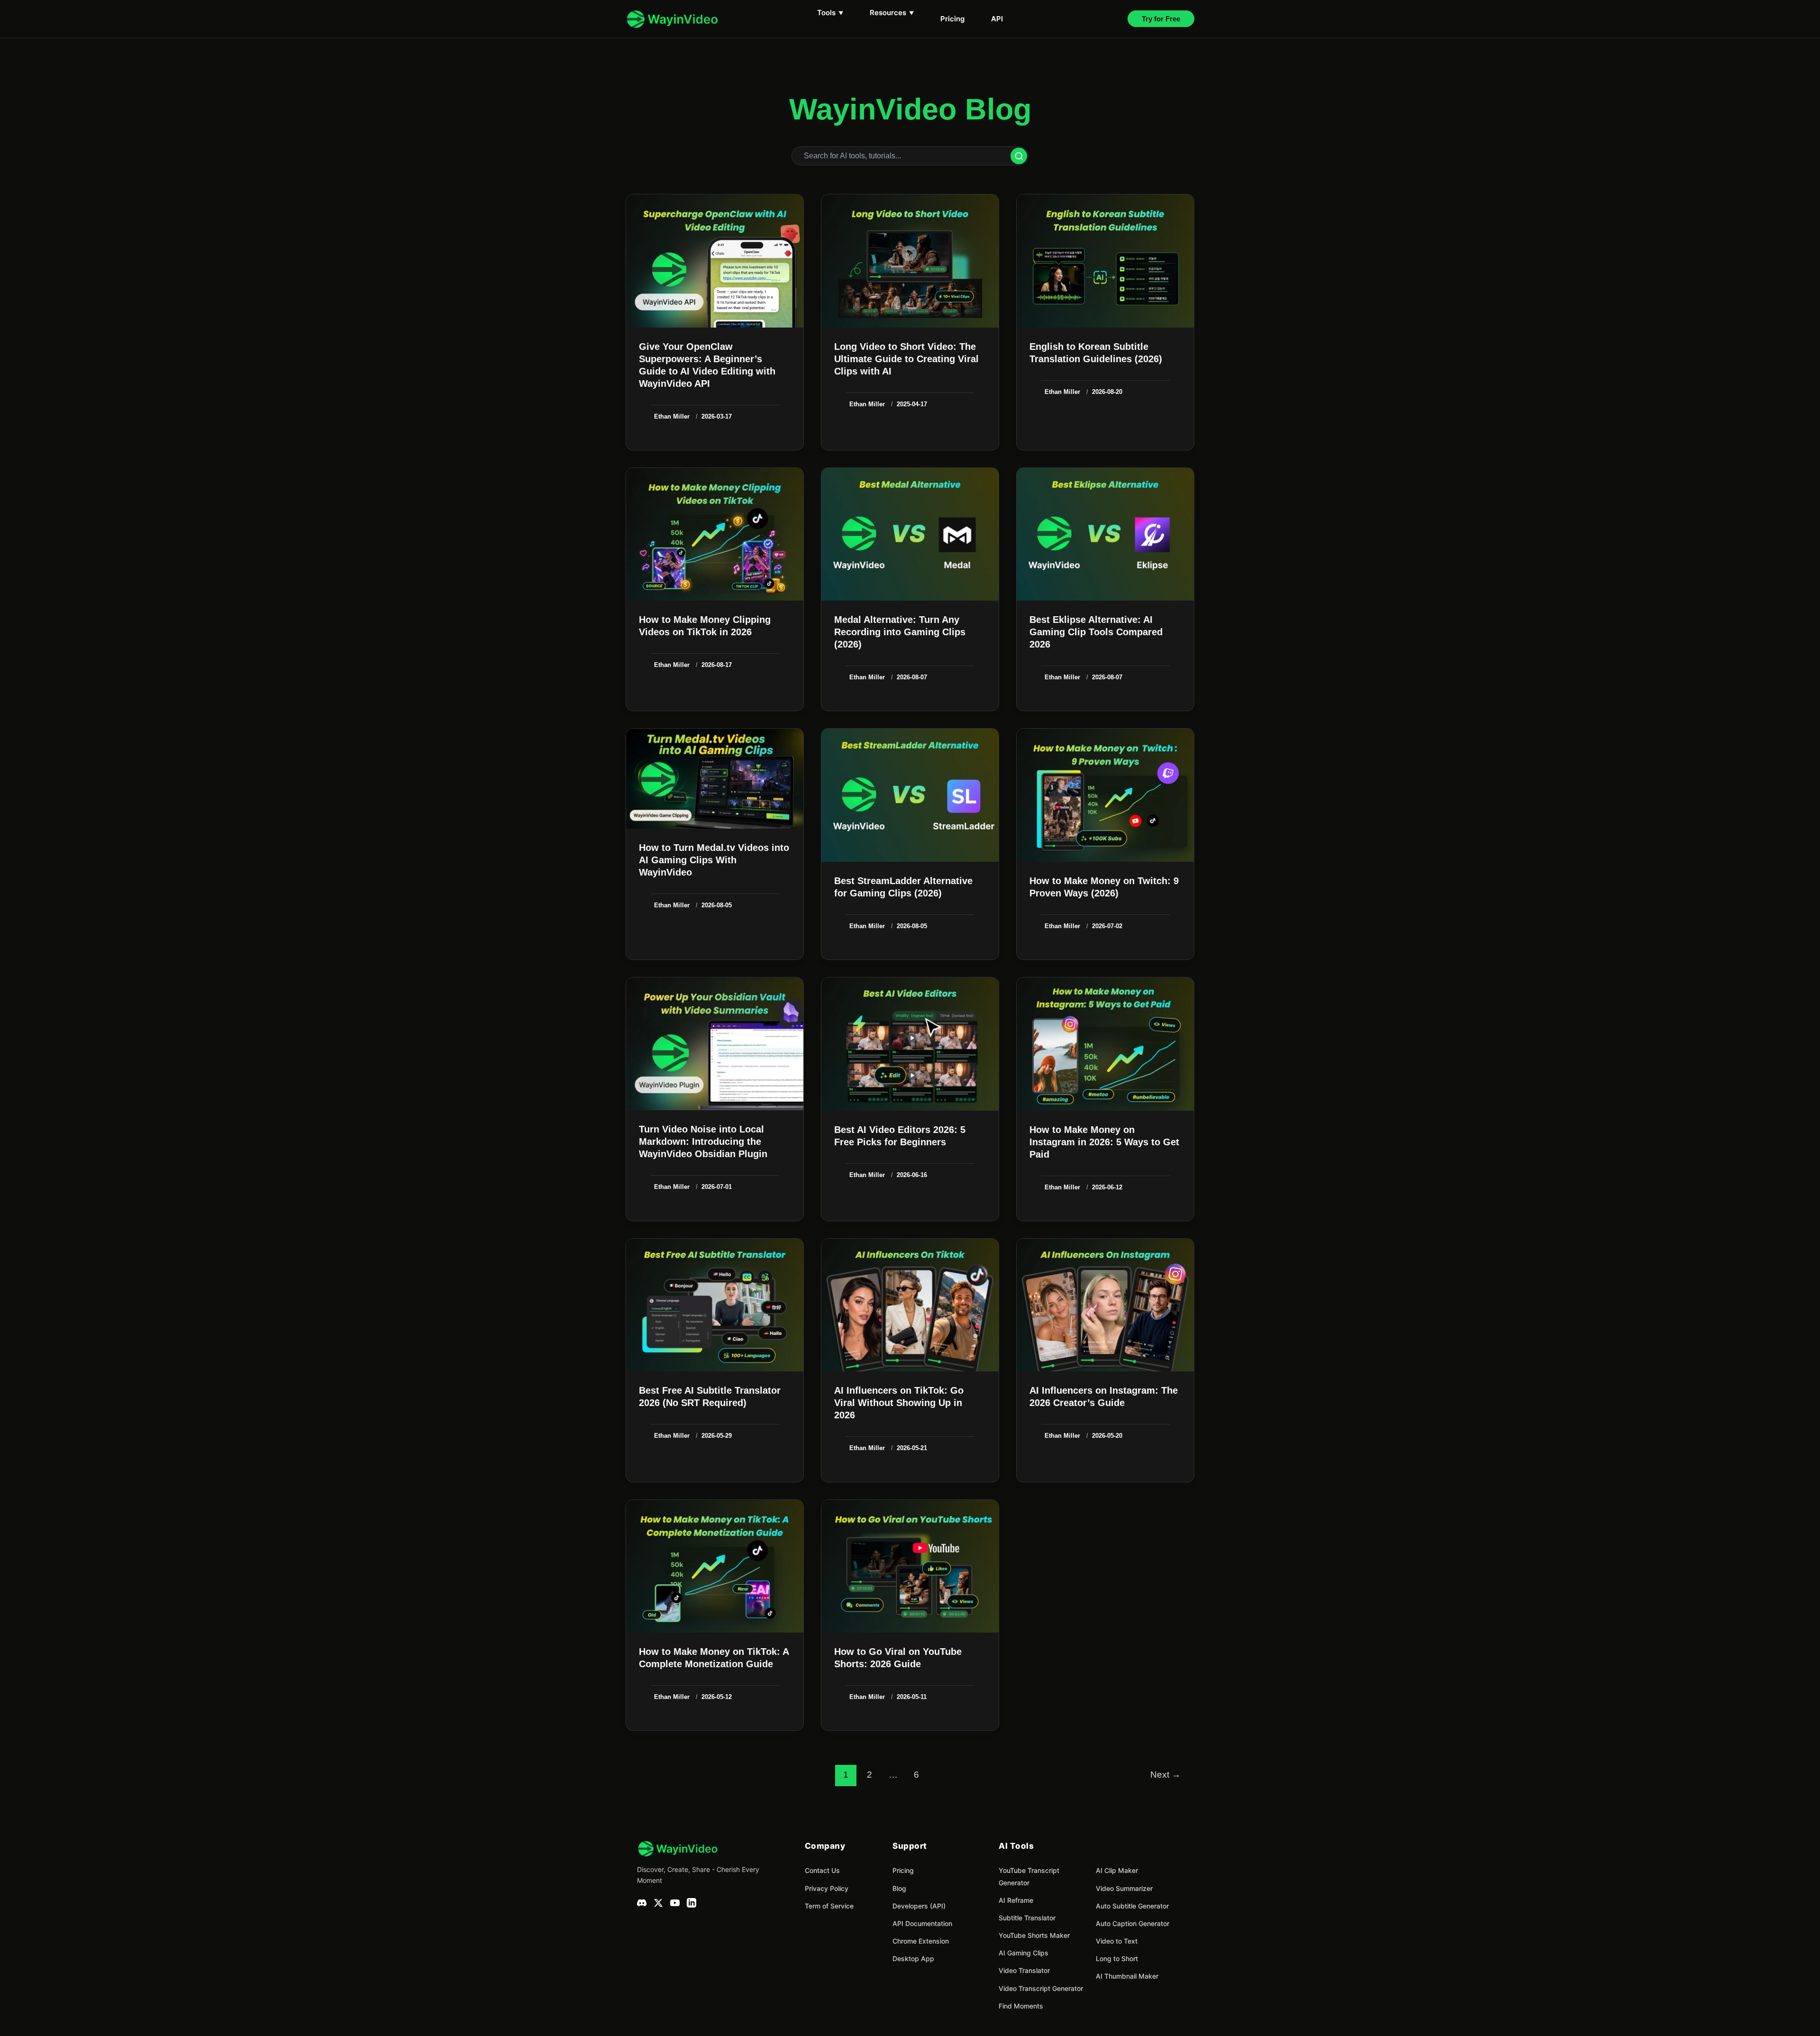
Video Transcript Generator (1041, 1988)
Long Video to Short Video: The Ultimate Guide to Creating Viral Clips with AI (906, 359)
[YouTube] (675, 1905)
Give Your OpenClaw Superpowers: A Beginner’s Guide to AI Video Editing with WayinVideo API (707, 365)
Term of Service (829, 1906)
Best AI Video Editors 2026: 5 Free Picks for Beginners (900, 1136)
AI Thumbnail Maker (1127, 1976)
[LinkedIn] (692, 1905)
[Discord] (642, 1905)
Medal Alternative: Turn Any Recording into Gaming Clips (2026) (900, 632)
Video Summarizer (1124, 1888)
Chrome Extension (921, 1941)
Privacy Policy (827, 1888)
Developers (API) (919, 1906)
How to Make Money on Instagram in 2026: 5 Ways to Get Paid (1104, 1142)
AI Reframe (1016, 1900)
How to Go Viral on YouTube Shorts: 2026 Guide (898, 1658)
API (997, 19)
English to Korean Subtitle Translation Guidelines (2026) (1096, 353)
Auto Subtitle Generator (1132, 1906)
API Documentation (922, 1923)
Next (1165, 1775)
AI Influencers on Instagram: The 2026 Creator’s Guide (1104, 1397)
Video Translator (1024, 1970)
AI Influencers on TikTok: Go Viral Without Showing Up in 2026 (899, 1403)
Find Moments (1021, 2006)
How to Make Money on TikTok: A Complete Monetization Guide (714, 1658)
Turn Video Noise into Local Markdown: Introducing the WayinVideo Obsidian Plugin (703, 1141)
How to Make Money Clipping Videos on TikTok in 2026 (705, 626)
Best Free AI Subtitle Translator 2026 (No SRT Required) (710, 1397)
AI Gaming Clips (1024, 1953)
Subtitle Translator (1027, 1918)
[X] (658, 1905)
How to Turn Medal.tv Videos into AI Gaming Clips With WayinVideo (714, 860)
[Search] (1019, 156)
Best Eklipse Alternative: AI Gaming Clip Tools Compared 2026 (1096, 632)
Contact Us (822, 1870)
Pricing (952, 19)
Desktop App (913, 1958)
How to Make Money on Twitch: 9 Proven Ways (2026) (1104, 887)
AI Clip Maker (1117, 1870)
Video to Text (1117, 1941)
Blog (899, 1888)
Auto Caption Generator (1133, 1923)
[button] (1161, 19)
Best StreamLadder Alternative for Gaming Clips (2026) (903, 887)
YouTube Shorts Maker (1034, 1935)
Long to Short (1117, 1958)
